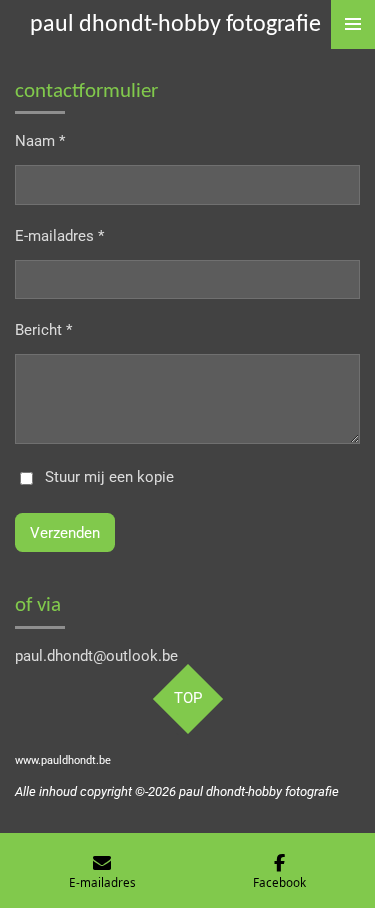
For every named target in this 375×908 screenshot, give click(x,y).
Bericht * (43, 330)
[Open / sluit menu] (353, 24)
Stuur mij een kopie (109, 478)
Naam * (40, 141)
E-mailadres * (59, 236)
